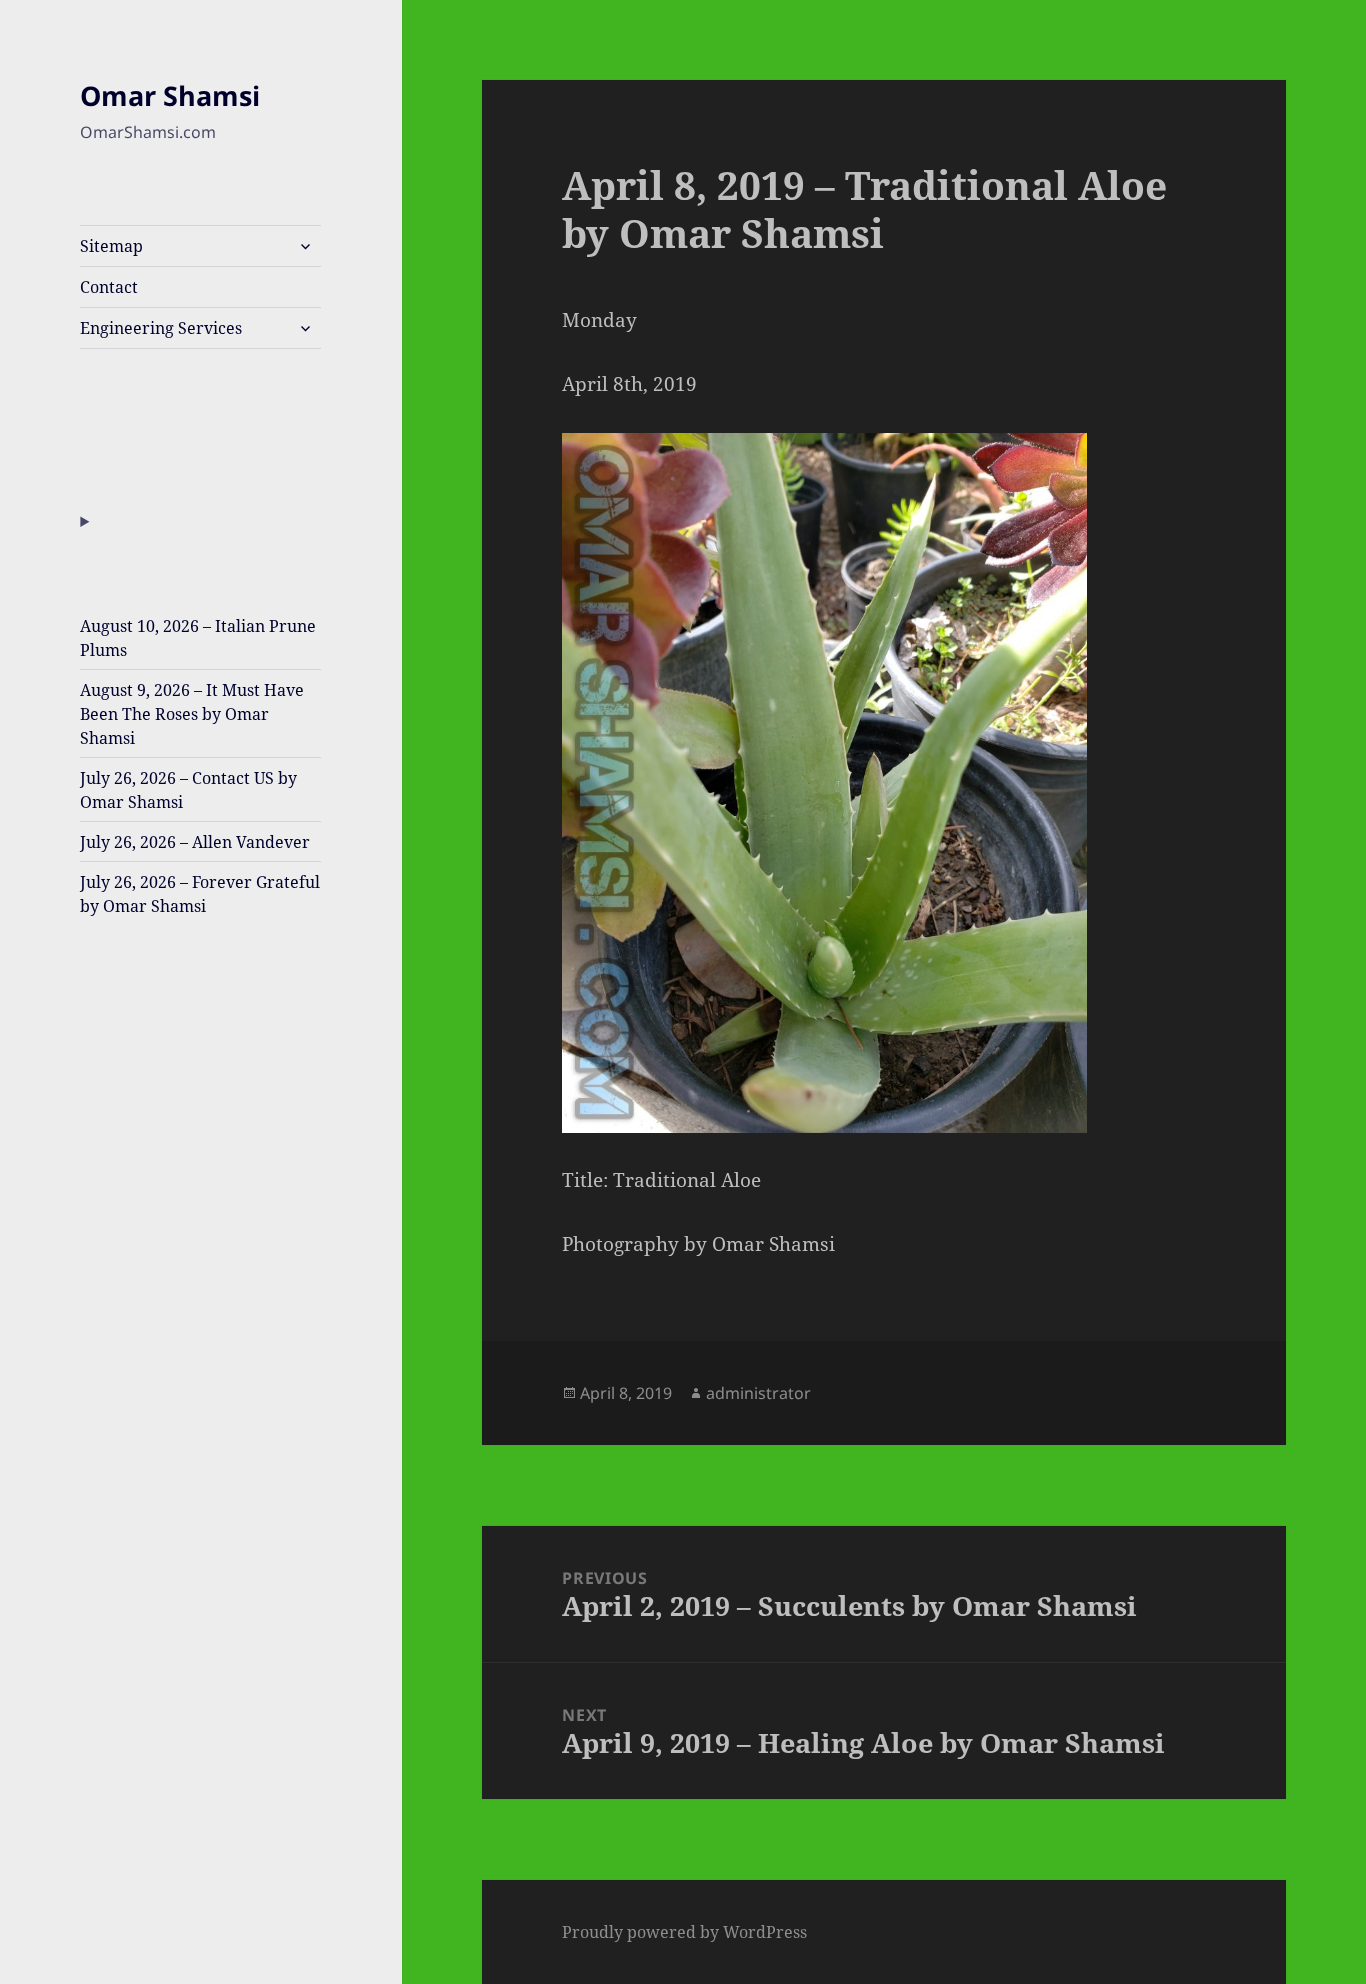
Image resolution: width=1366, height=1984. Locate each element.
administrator (758, 1393)
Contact (109, 287)
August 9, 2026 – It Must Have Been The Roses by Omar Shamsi (192, 714)
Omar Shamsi (170, 95)
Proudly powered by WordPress (684, 1932)
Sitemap (111, 246)
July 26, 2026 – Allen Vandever (195, 842)
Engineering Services (161, 328)
